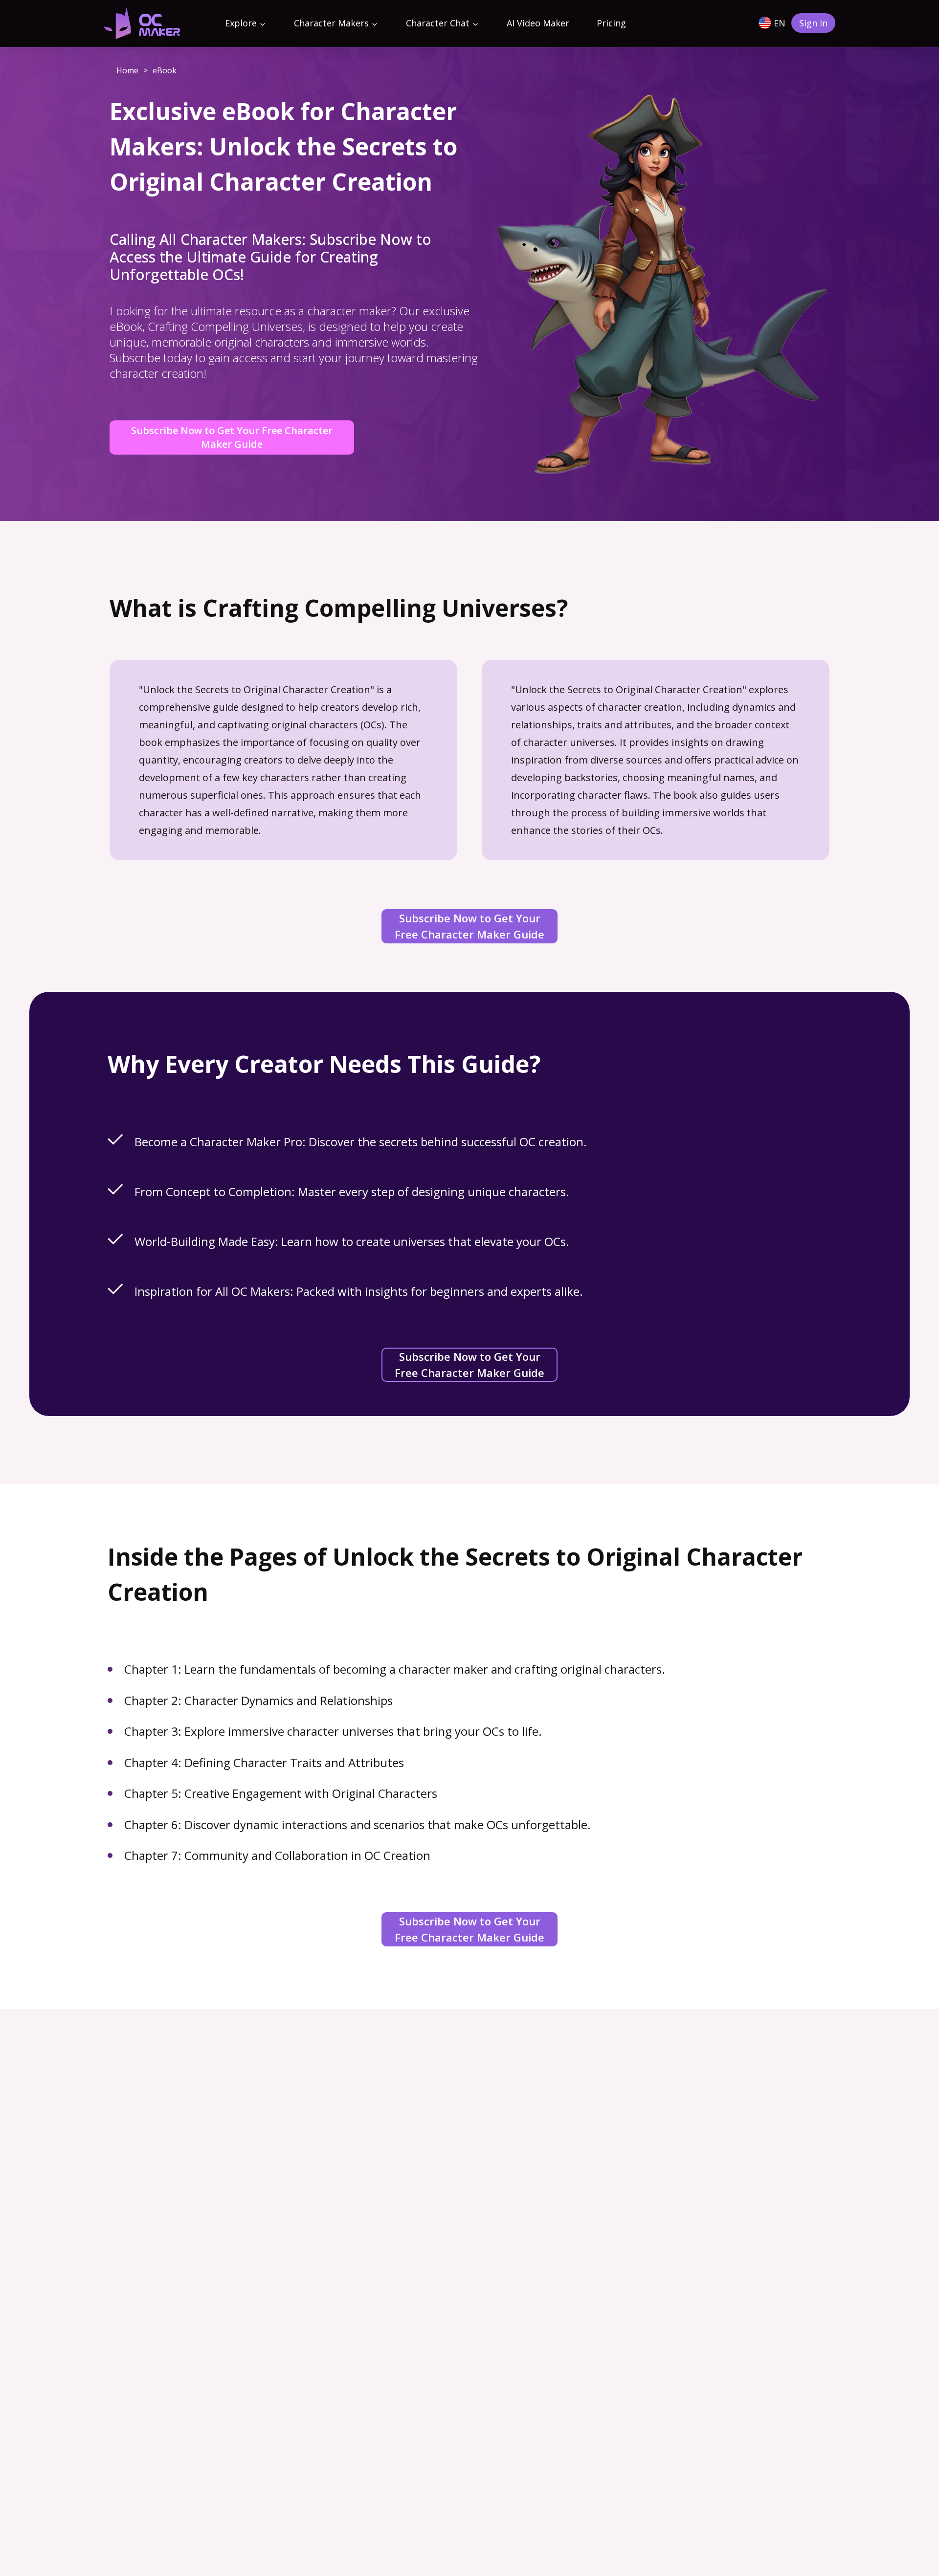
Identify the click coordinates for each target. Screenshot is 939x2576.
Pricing (611, 23)
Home (127, 70)
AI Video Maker (538, 23)
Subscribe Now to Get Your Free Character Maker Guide (232, 437)
